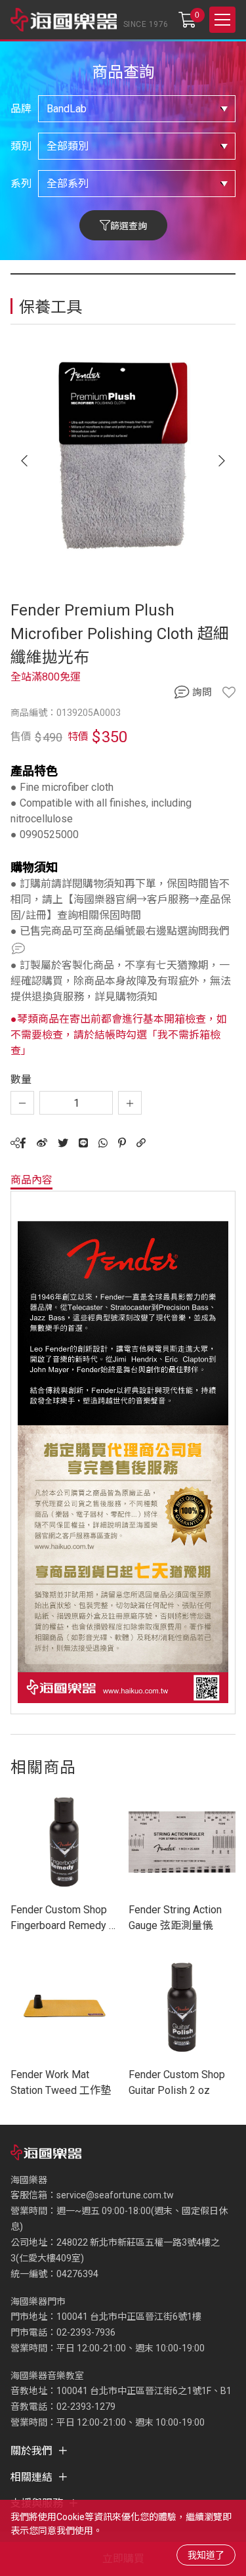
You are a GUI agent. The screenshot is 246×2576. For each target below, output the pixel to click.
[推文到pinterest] (122, 1143)
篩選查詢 (129, 226)
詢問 (202, 692)
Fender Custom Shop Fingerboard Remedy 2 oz (63, 1919)
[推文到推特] (63, 1143)
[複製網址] (141, 1143)
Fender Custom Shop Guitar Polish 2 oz (177, 2082)
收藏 (229, 692)
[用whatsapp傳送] (103, 1143)
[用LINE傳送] (83, 1143)
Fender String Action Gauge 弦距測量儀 (175, 1918)
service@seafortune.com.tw (115, 2195)
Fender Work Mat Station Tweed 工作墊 (61, 2082)
